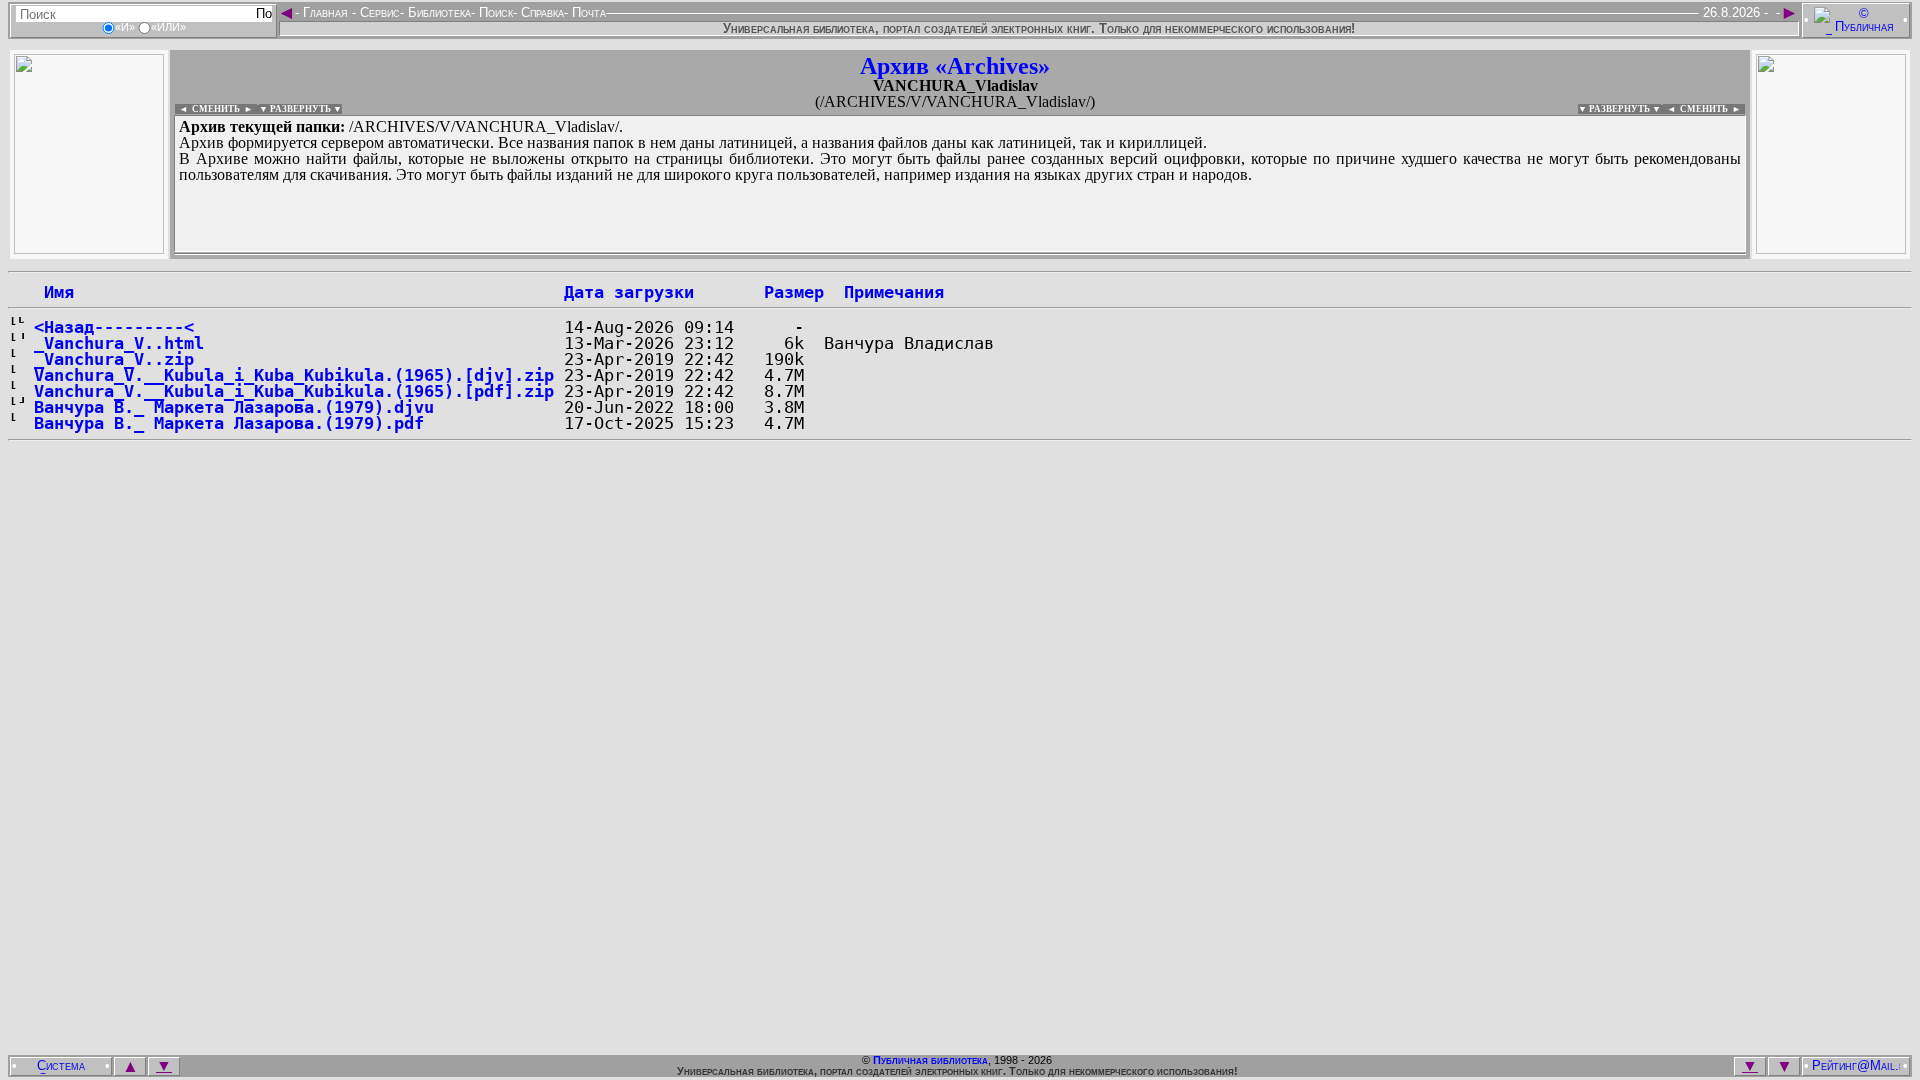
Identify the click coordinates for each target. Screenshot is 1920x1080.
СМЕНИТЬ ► (1712, 109)
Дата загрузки (629, 292)
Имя (54, 292)
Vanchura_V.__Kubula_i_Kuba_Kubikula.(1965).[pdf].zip (294, 391)
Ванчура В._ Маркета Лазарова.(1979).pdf (229, 423)
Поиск (494, 12)
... (659, 254)
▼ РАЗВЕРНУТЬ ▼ (300, 109)
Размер (794, 292)
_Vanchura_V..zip (114, 359)
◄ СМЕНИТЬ (207, 109)
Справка (540, 12)
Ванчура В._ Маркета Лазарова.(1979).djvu (234, 407)
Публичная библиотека (930, 1060)
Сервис (378, 12)
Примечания (894, 292)
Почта (587, 12)
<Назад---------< (114, 327)
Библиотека (437, 12)
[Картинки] (1831, 248)
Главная (325, 12)
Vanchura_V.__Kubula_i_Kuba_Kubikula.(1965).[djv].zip (294, 375)
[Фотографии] (89, 248)
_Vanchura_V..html (119, 343)
